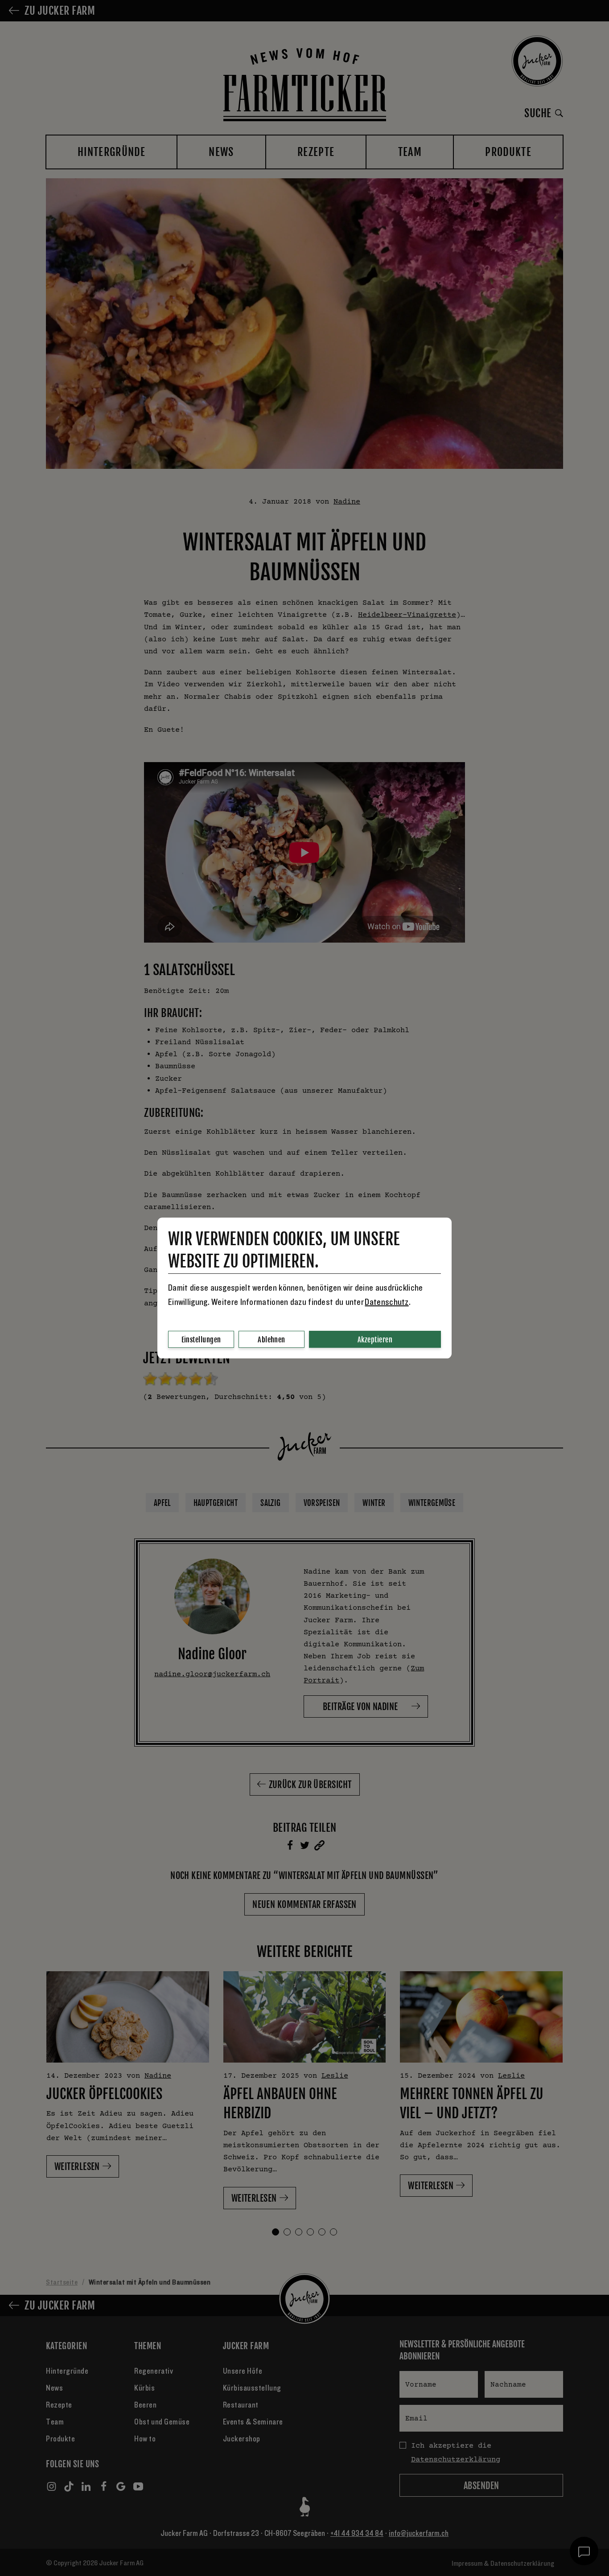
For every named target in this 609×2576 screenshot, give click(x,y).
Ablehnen (272, 1340)
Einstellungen (201, 1340)
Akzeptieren (375, 1340)
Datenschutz (387, 1302)
